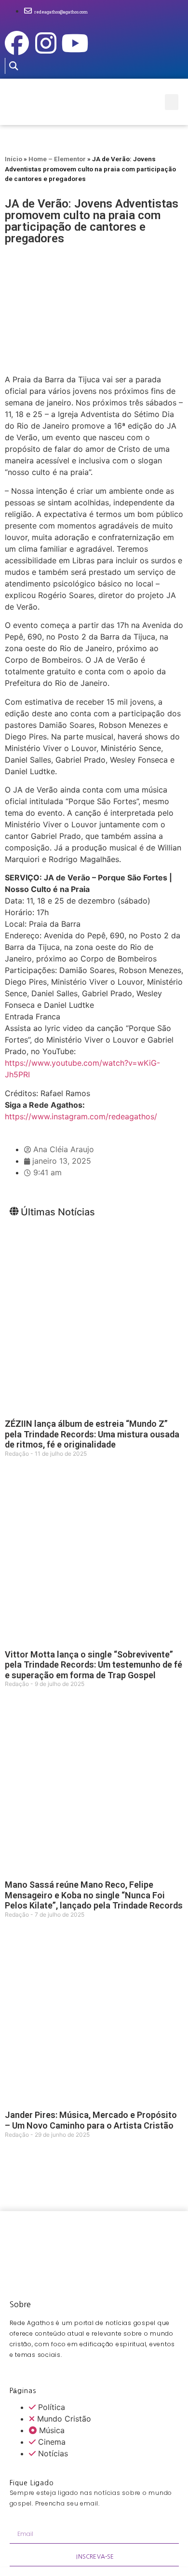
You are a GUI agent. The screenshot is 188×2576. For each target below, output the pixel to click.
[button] (13, 66)
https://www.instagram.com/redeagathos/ (81, 1116)
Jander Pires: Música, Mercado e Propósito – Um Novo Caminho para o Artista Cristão (91, 2120)
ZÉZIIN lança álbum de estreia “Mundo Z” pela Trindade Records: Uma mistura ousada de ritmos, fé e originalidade (92, 1434)
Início (13, 159)
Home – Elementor (57, 159)
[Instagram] (46, 43)
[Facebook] (17, 43)
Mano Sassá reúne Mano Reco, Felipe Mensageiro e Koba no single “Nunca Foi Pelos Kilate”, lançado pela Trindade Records (94, 1895)
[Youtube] (75, 43)
